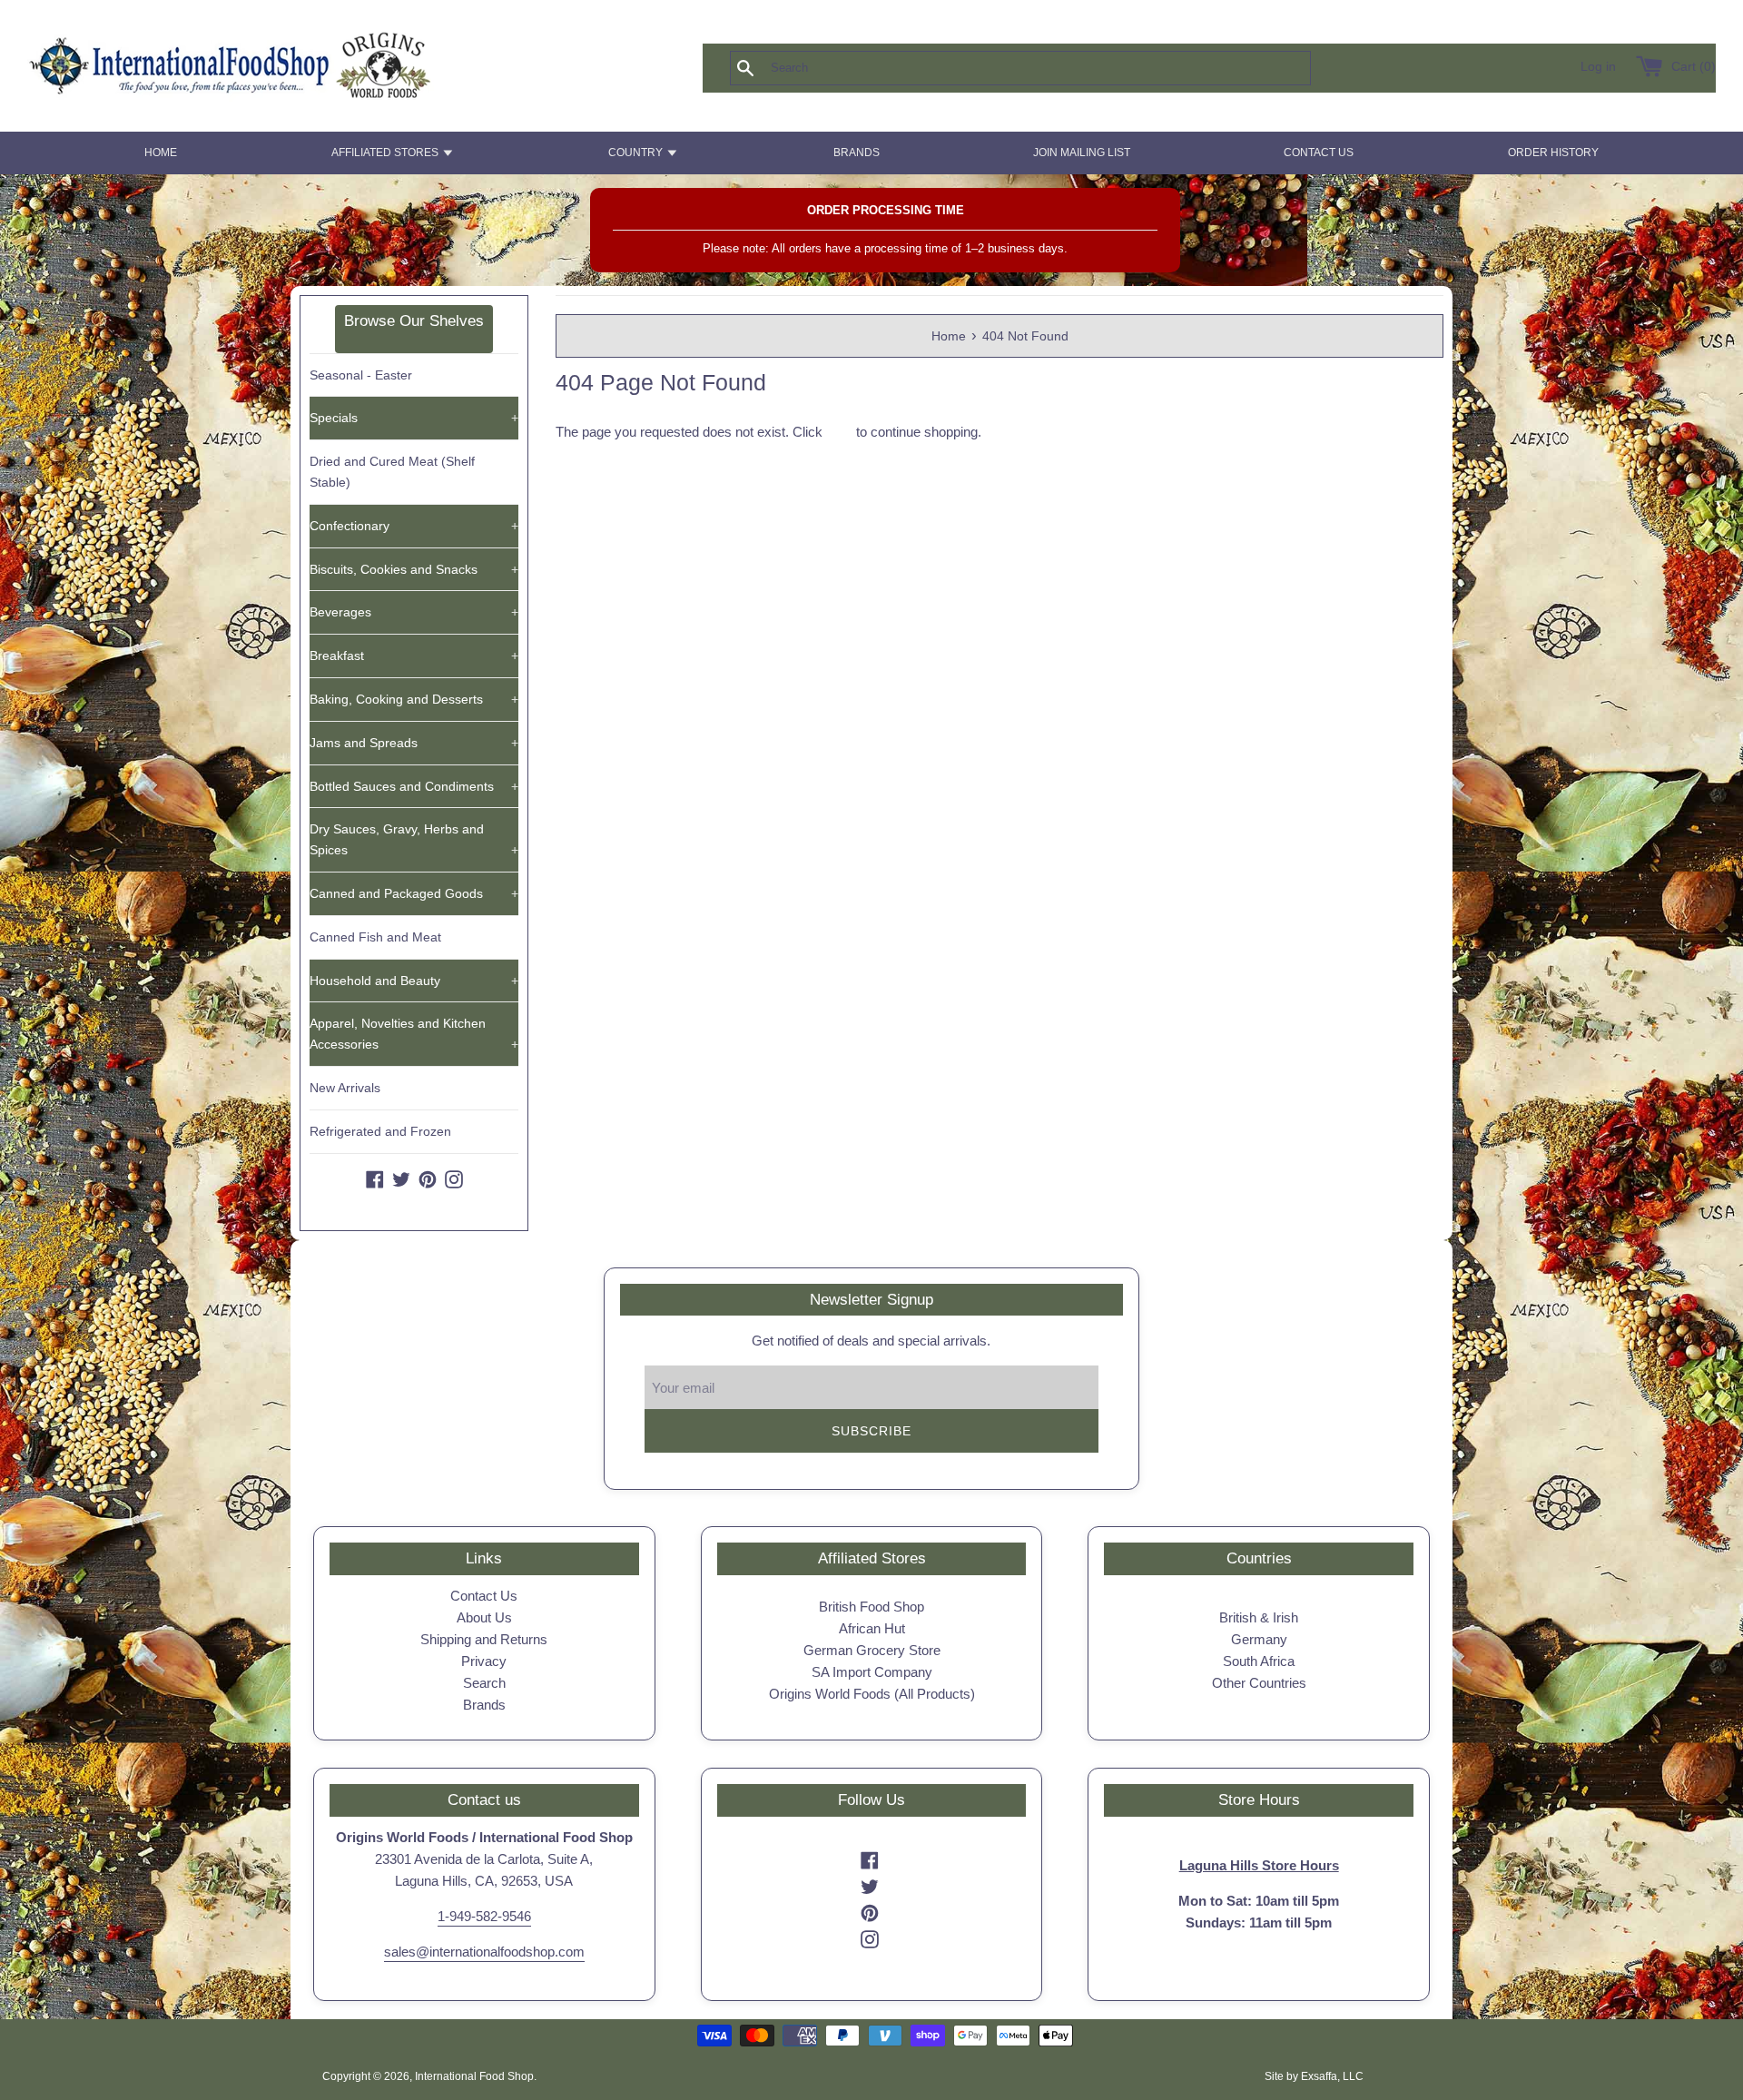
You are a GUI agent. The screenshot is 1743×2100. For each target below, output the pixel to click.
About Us (484, 1617)
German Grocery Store (872, 1650)
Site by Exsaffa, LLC (1314, 2076)
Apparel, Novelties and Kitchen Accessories (414, 1034)
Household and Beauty (414, 981)
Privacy (484, 1661)
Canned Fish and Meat (375, 937)
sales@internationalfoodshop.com (484, 1952)
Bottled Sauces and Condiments (414, 786)
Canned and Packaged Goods (414, 893)
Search (484, 1683)
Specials (414, 418)
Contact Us (484, 1596)
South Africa (1259, 1661)
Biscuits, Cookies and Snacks (414, 569)
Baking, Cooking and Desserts (414, 699)
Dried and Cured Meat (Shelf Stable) (392, 472)
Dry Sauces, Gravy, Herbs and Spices (414, 839)
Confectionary (414, 526)
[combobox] (1050, 68)
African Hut (872, 1628)
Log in (1598, 67)
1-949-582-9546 (484, 1916)
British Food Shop (871, 1607)
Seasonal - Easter (361, 375)
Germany (1259, 1639)
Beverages (414, 612)
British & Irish (1259, 1617)
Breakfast (414, 656)
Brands (484, 1705)
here (839, 432)
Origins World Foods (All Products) (872, 1694)
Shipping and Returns (484, 1639)
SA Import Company (872, 1672)
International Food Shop (474, 2076)
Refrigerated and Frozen (380, 1131)
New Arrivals (345, 1088)
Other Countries (1259, 1683)
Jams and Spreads (414, 743)
